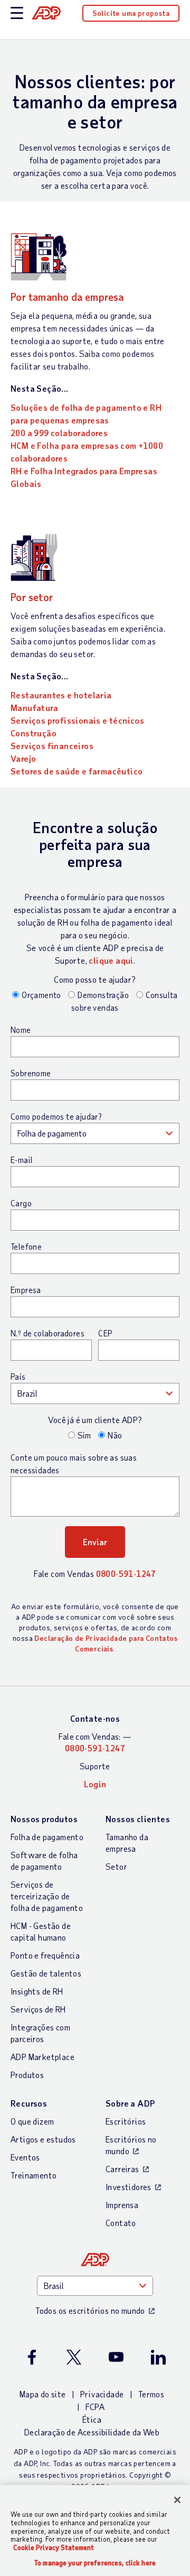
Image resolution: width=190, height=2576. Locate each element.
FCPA (95, 2407)
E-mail (22, 1160)
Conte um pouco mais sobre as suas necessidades (74, 1464)
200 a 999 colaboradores (59, 433)
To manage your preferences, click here (95, 2563)
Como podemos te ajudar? (56, 1116)
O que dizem (32, 2121)
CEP (105, 1333)
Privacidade (102, 2394)
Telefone (26, 1247)
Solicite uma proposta (131, 13)
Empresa (26, 1290)
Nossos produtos (44, 1819)
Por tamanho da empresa (67, 297)
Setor (116, 1866)
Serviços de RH (38, 2009)
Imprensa (122, 2205)
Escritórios (126, 2121)
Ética (92, 2419)
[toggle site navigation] (17, 13)
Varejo (23, 758)
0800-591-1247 (126, 1573)
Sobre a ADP (130, 2103)
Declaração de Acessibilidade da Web (92, 2432)
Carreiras (122, 2169)
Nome (21, 1030)
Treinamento (34, 2175)
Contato (121, 2223)
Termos (151, 2394)
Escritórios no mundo (131, 2145)
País (18, 1377)
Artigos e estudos (43, 2139)
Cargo (21, 1203)
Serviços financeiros (52, 746)
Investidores (129, 2187)
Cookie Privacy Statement (54, 2547)
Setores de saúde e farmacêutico (77, 771)
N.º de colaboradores (47, 1333)
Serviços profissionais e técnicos (77, 720)
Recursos (29, 2103)
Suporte (95, 1766)
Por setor (32, 597)
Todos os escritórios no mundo (90, 2310)
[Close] (177, 2500)
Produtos (27, 2075)
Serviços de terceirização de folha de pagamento (47, 1896)
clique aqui (111, 960)
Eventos (25, 2157)
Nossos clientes (138, 1819)
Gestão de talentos (46, 1973)
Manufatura (34, 708)
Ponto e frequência (45, 1955)
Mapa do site (43, 2394)
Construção (34, 733)
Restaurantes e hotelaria (61, 695)
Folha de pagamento (47, 1837)
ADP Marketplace (42, 2057)
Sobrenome (31, 1073)
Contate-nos (95, 1718)
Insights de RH (37, 1991)
